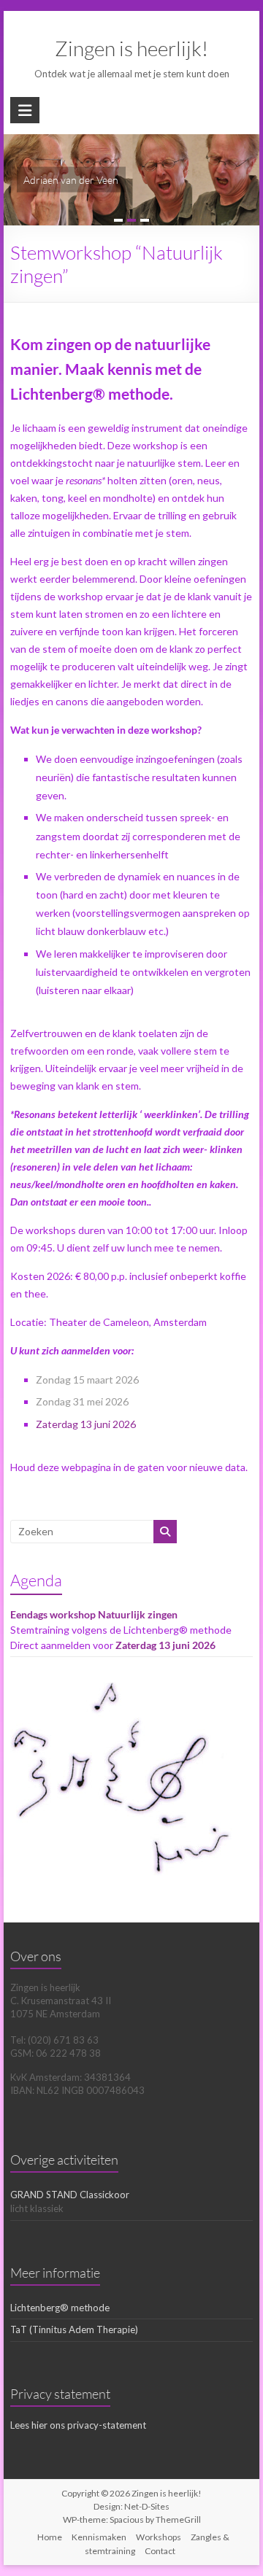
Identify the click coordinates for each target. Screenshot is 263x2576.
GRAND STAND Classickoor (70, 2195)
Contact (160, 2551)
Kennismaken (99, 2537)
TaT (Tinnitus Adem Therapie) (74, 2329)
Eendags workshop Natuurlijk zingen (94, 1614)
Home (50, 2537)
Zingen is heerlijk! (131, 48)
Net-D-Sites (147, 2506)
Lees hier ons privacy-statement (78, 2425)
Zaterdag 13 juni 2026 (86, 1424)
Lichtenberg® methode (60, 2308)
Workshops (159, 2537)
